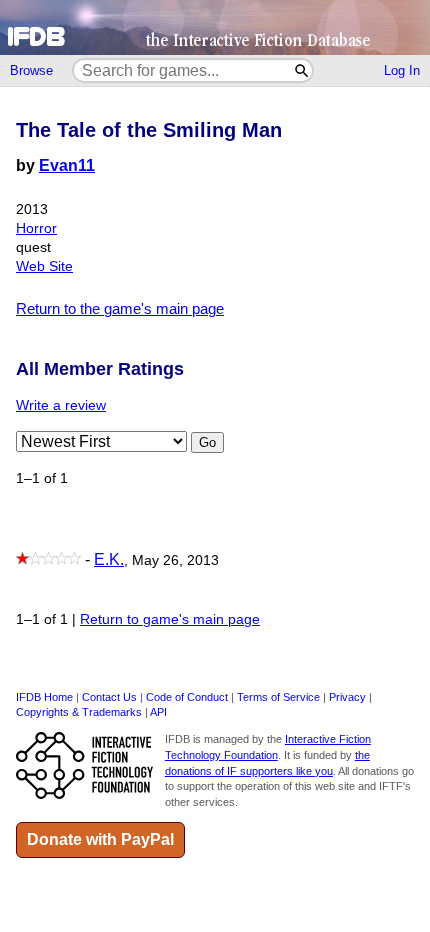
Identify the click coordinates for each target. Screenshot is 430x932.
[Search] (302, 70)
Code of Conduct (187, 697)
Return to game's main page (170, 619)
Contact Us (109, 697)
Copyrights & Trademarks (79, 712)
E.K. (109, 559)
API (158, 712)
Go (207, 442)
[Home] (215, 27)
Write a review (61, 405)
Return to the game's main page (120, 308)
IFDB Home (44, 697)
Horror (36, 228)
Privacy (347, 697)
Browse (31, 70)
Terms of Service (278, 697)
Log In (402, 70)
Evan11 (67, 165)
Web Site (44, 266)
